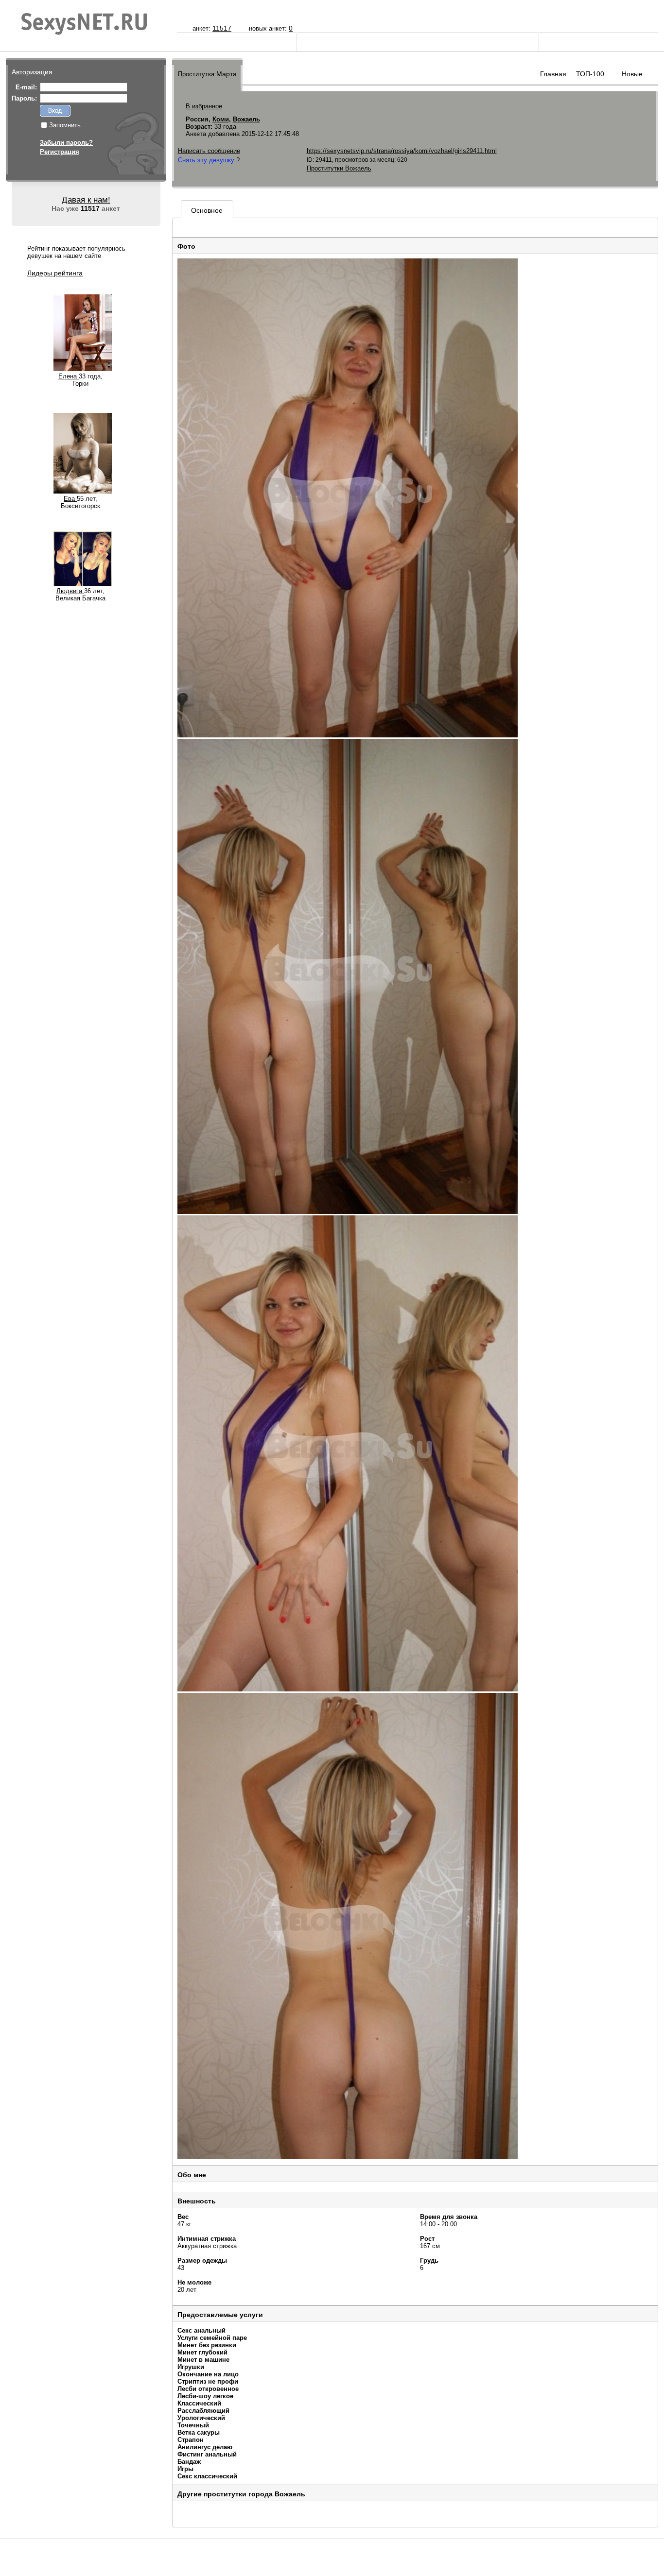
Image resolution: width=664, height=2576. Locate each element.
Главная (553, 74)
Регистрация (60, 152)
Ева (70, 499)
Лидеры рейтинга (55, 273)
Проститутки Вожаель (339, 168)
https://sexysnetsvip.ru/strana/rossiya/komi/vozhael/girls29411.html (402, 151)
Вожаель (246, 119)
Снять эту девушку (206, 160)
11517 (222, 28)
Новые (632, 74)
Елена (69, 376)
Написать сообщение (209, 151)
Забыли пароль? (66, 143)
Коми (221, 119)
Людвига (70, 591)
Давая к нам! (86, 200)
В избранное (204, 106)
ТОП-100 (590, 74)
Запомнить (65, 125)
